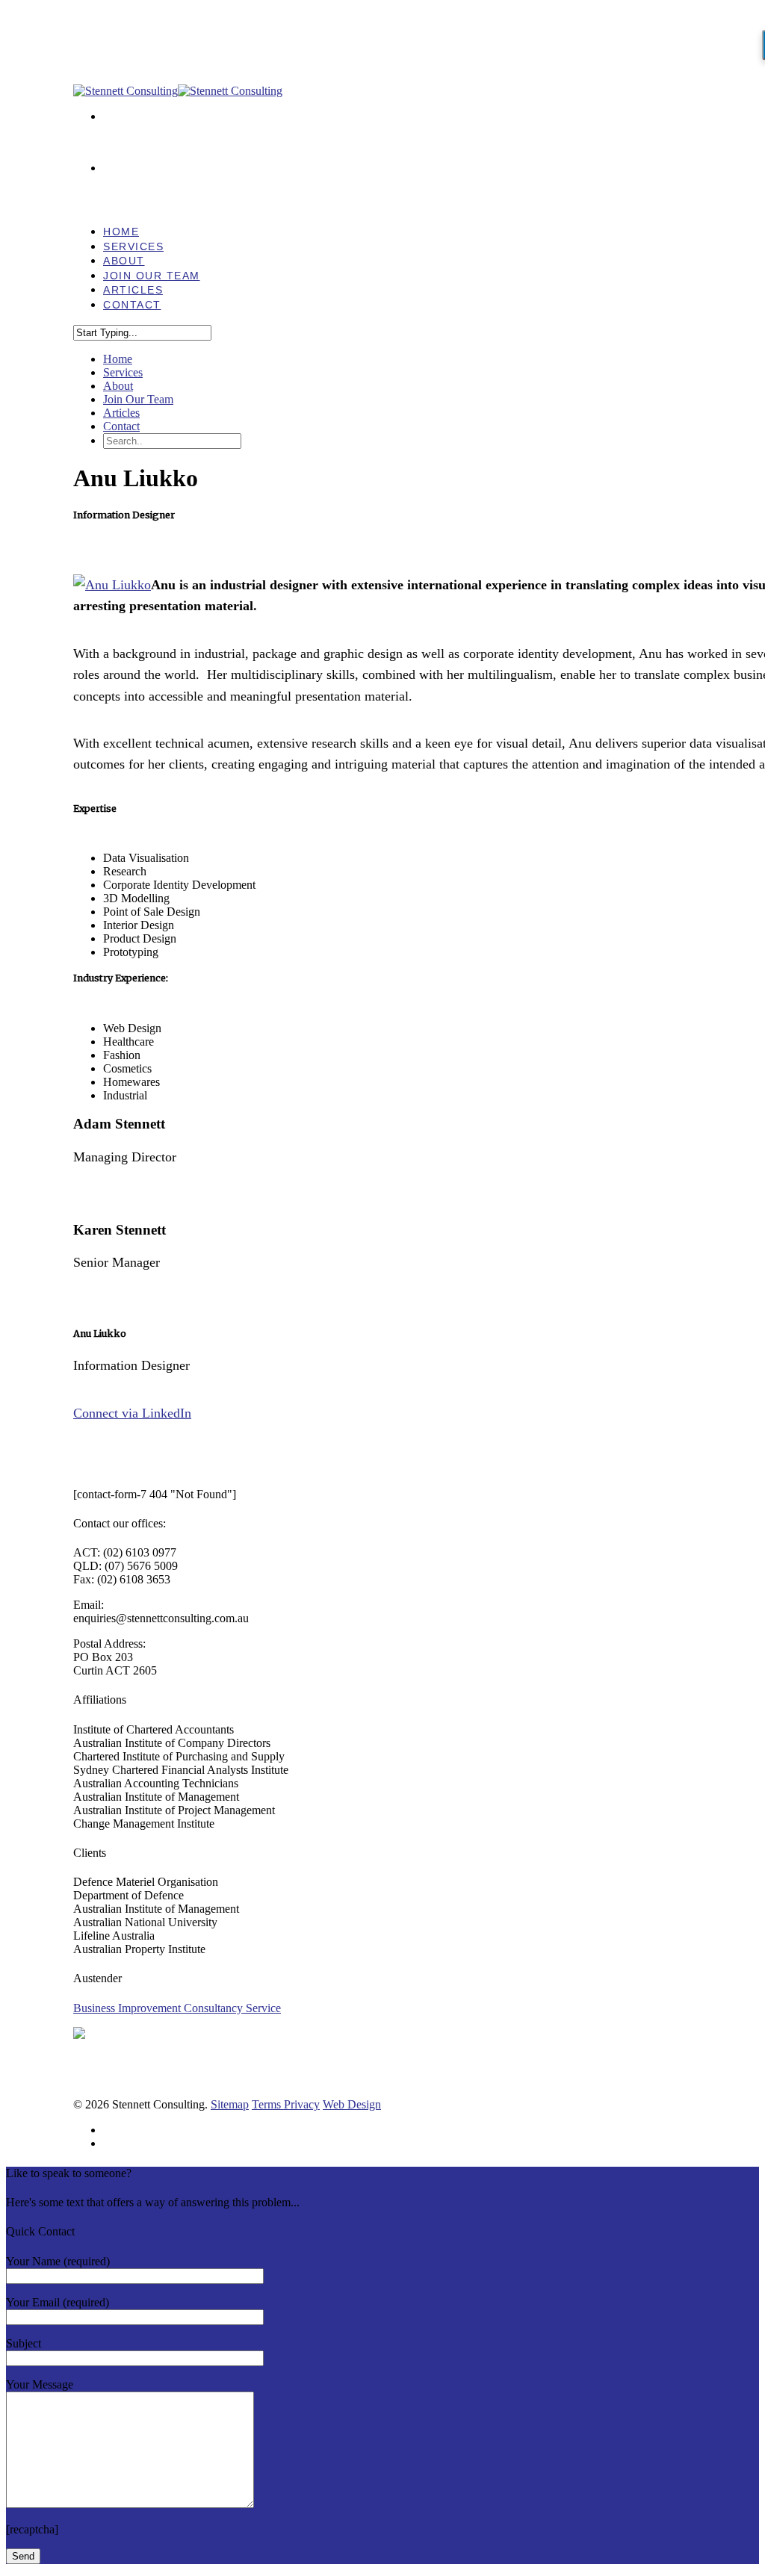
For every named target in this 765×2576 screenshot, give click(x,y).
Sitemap (230, 2104)
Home (118, 359)
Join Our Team (138, 399)
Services (123, 372)
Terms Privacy (286, 2104)
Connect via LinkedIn (132, 1413)
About (118, 386)
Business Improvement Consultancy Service (177, 2008)
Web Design (352, 2104)
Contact (132, 305)
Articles (121, 413)
